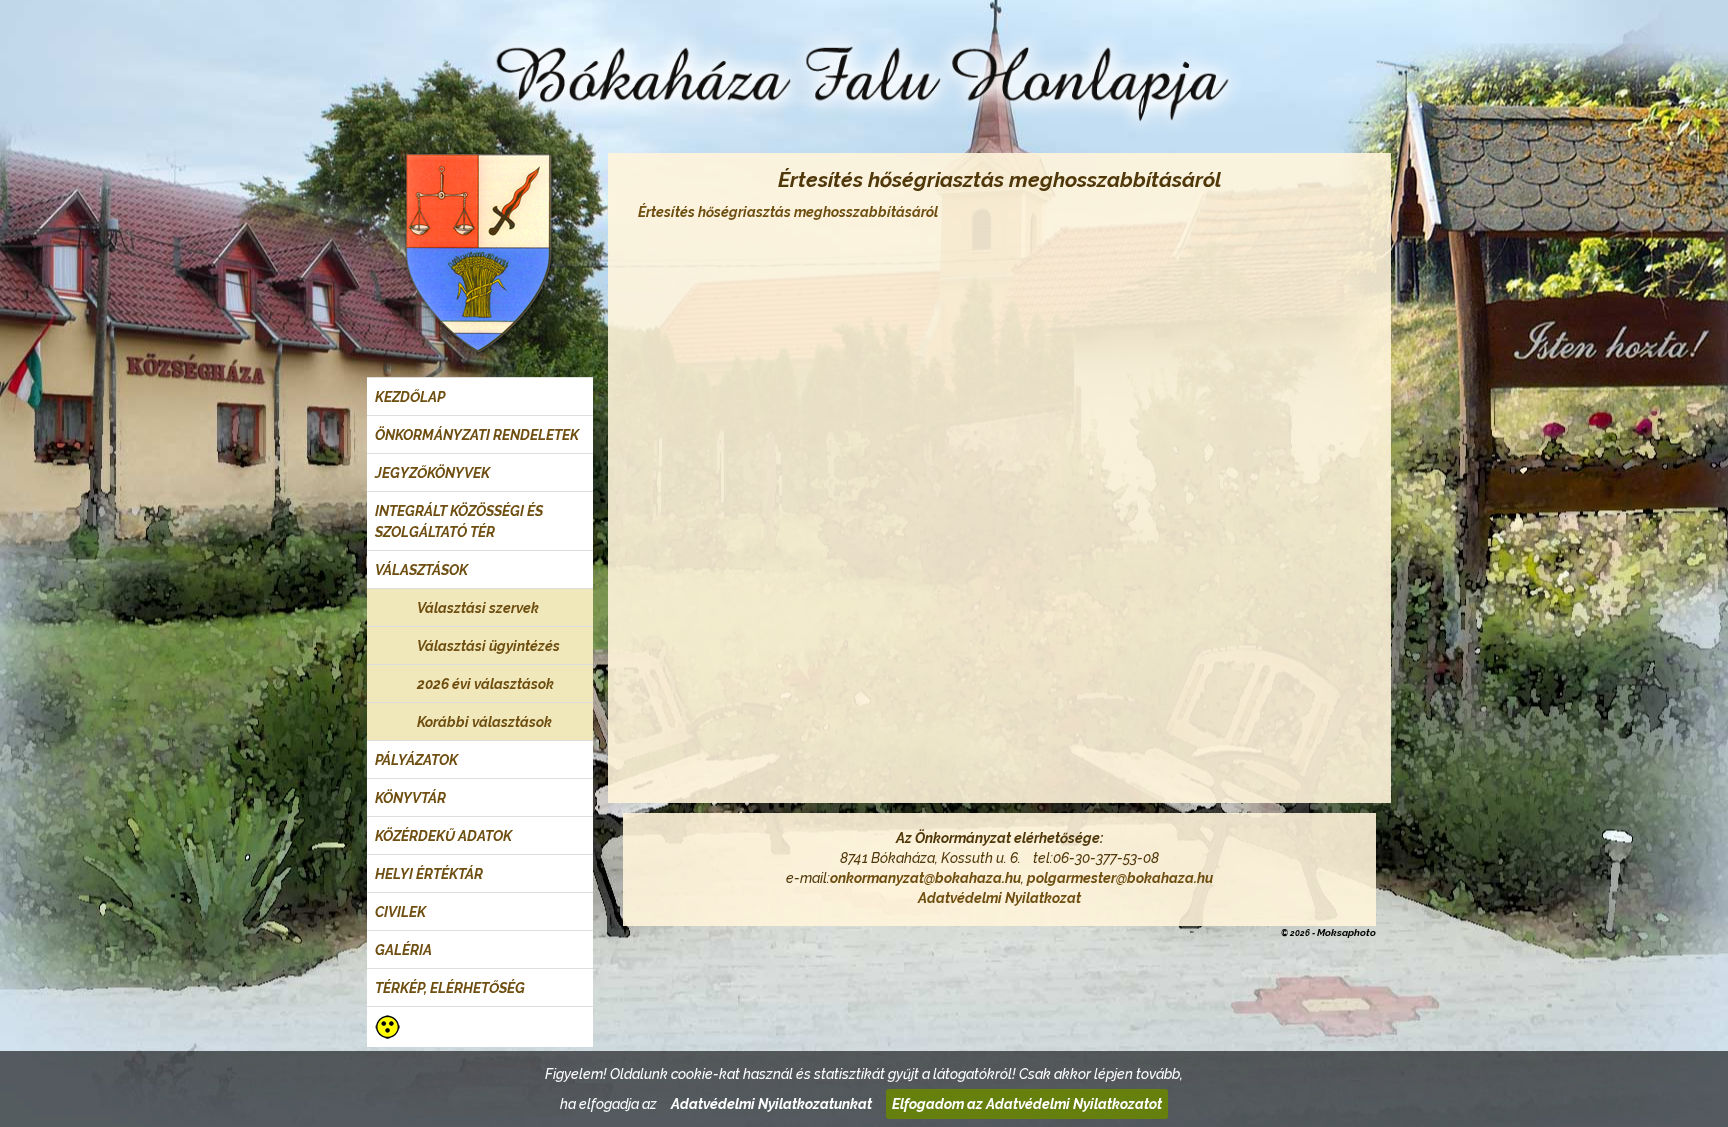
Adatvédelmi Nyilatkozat (999, 898)
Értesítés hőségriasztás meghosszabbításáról (788, 212)
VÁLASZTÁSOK (421, 570)
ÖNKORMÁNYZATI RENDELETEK (477, 435)
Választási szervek (478, 608)
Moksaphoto (1346, 932)
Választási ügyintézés (488, 646)
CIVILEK (400, 912)
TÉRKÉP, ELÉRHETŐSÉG (450, 988)
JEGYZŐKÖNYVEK (432, 473)
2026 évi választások (485, 684)
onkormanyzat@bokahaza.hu (925, 878)
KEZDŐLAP (410, 397)
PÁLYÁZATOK (416, 760)
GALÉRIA (403, 950)
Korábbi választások (484, 722)
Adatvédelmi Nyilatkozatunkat (771, 1104)
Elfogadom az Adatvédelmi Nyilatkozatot (1027, 1104)
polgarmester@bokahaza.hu (1120, 878)
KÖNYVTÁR (410, 798)
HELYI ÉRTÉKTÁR (429, 874)
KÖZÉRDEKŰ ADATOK (443, 836)
